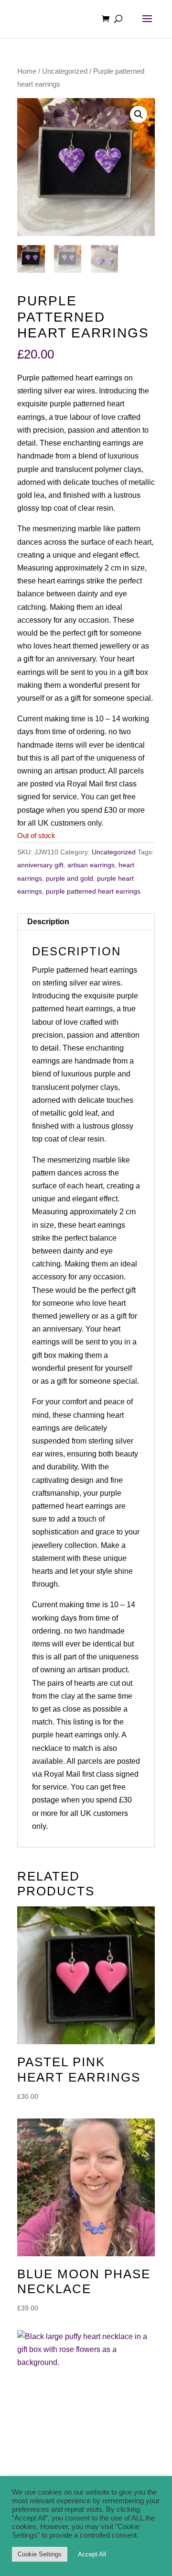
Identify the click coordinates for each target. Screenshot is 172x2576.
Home (27, 71)
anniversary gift (40, 865)
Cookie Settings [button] (40, 2554)
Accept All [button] (92, 2554)
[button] (139, 114)
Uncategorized (65, 71)
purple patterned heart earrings (93, 891)
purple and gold (70, 878)
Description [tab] (48, 922)
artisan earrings (91, 865)
